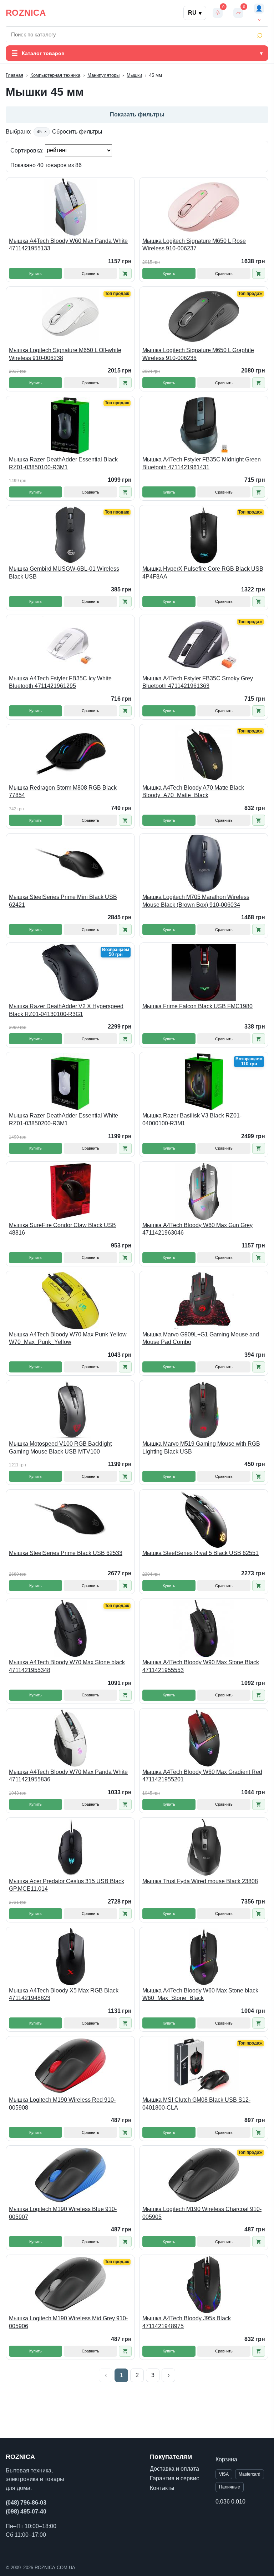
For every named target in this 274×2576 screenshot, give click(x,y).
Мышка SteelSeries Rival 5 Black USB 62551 (201, 1553)
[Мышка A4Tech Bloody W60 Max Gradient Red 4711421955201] (204, 1738)
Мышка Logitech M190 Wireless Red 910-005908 (62, 2104)
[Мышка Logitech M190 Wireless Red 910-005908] (70, 2066)
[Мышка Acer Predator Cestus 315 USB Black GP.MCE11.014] (70, 1847)
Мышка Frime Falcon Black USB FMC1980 (197, 1006)
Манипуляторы (103, 75)
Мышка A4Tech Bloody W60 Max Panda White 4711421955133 (68, 245)
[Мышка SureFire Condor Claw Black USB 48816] (70, 1191)
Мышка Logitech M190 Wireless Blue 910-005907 (63, 2213)
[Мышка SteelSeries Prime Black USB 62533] (70, 1519)
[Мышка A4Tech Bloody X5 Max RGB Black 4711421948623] (70, 1957)
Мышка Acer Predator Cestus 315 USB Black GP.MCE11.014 (67, 1885)
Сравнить (90, 274)
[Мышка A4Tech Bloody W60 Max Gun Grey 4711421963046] (204, 1191)
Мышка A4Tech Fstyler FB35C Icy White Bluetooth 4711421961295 (60, 682)
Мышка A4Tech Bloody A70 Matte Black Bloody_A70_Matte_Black (193, 792)
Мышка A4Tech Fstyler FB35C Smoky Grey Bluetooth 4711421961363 (198, 682)
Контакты (162, 2488)
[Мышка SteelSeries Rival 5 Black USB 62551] (204, 1519)
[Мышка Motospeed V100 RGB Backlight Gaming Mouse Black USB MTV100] (70, 1410)
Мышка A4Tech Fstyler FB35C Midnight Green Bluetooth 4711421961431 (202, 463)
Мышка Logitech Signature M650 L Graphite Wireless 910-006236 (198, 354)
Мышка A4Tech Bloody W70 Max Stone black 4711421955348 (67, 1666)
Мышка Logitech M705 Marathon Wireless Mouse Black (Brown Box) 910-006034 (196, 901)
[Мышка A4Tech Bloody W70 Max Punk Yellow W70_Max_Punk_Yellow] (70, 1301)
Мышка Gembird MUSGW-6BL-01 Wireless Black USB (64, 573)
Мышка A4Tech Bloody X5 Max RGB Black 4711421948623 (64, 1994)
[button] (125, 273)
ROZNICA (26, 13)
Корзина (226, 2459)
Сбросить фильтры (77, 132)
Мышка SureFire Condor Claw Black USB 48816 (62, 1229)
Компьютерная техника (55, 75)
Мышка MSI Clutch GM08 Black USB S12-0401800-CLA (196, 2104)
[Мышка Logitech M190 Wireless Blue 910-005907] (70, 2175)
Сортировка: (28, 150)
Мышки (134, 75)
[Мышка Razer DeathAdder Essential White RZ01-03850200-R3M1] (70, 1082)
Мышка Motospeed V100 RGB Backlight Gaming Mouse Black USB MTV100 (60, 1448)
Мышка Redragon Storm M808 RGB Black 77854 (63, 792)
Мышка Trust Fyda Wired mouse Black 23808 (200, 1881)
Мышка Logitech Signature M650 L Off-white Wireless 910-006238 (65, 354)
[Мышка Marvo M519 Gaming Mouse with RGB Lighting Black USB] (204, 1410)
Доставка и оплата (174, 2469)
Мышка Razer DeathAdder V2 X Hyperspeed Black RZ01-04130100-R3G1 (66, 1010)
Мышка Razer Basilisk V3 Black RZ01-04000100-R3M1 (192, 1119)
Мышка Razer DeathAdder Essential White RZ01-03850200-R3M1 (64, 1119)
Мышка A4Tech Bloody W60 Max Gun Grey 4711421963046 (197, 1229)
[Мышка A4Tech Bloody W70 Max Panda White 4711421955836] (70, 1738)
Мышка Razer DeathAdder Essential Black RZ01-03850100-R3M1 (63, 463)
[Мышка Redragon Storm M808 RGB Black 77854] (70, 754)
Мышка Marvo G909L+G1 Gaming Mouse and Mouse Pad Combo (201, 1338)
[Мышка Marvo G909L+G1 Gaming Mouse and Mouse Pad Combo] (204, 1301)
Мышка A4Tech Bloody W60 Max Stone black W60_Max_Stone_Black (200, 1994)
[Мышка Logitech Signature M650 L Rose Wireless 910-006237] (204, 207)
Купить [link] (35, 274)
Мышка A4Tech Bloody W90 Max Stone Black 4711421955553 (201, 1666)
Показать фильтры (137, 114)
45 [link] (42, 132)
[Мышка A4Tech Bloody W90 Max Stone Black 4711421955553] (204, 1629)
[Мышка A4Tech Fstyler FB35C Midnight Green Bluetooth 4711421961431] (204, 426)
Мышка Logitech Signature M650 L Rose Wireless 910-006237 (194, 245)
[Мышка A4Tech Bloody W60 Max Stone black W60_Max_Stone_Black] (204, 1957)
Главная (14, 75)
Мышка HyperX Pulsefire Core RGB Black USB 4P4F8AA (203, 573)
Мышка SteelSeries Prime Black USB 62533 (66, 1553)
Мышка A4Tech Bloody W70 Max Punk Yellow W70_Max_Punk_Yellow (68, 1338)
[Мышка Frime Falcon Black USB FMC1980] (204, 972)
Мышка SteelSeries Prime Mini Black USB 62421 (63, 901)
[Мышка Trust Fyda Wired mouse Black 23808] (204, 1847)
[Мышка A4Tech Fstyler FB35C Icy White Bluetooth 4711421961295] (70, 645)
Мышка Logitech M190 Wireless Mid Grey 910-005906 (68, 2322)
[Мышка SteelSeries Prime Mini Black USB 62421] (70, 863)
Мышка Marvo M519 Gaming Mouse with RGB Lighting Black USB (201, 1448)
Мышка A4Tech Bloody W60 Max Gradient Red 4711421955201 (202, 1776)
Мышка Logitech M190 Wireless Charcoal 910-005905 (202, 2213)
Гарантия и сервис (174, 2478)
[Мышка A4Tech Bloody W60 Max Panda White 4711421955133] (70, 207)
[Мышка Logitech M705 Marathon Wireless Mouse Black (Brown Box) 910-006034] (204, 863)
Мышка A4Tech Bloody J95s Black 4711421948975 (187, 2322)
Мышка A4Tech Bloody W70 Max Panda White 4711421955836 (68, 1776)
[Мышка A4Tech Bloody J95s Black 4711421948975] (204, 2285)
